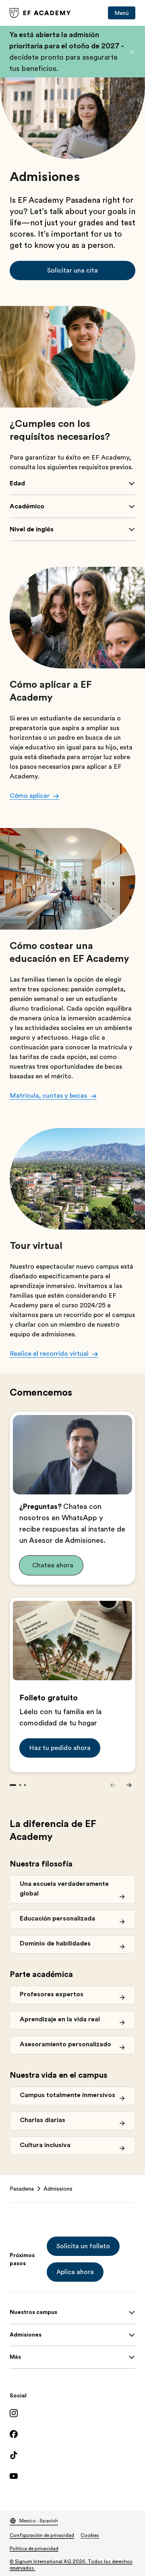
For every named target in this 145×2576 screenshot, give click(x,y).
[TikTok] (72, 2455)
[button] (132, 52)
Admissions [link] (58, 2189)
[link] (40, 13)
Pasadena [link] (22, 2189)
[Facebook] (72, 2434)
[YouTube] (72, 2476)
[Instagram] (72, 2413)
